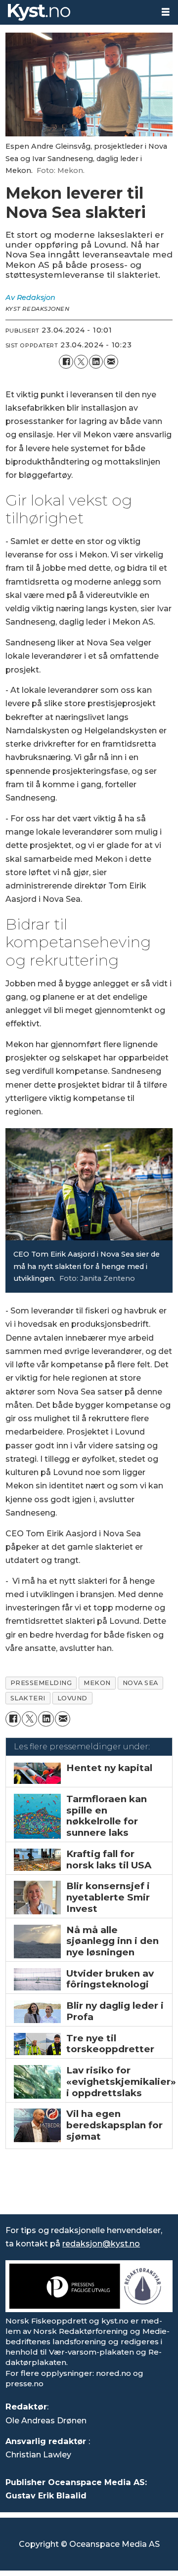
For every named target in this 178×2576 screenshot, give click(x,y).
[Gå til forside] (77, 12)
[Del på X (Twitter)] (81, 362)
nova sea (140, 1683)
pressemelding (41, 1683)
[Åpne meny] (166, 12)
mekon (97, 1683)
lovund (72, 1698)
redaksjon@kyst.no (101, 2243)
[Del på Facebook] (66, 362)
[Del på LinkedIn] (96, 362)
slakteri (28, 1698)
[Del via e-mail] (111, 362)
